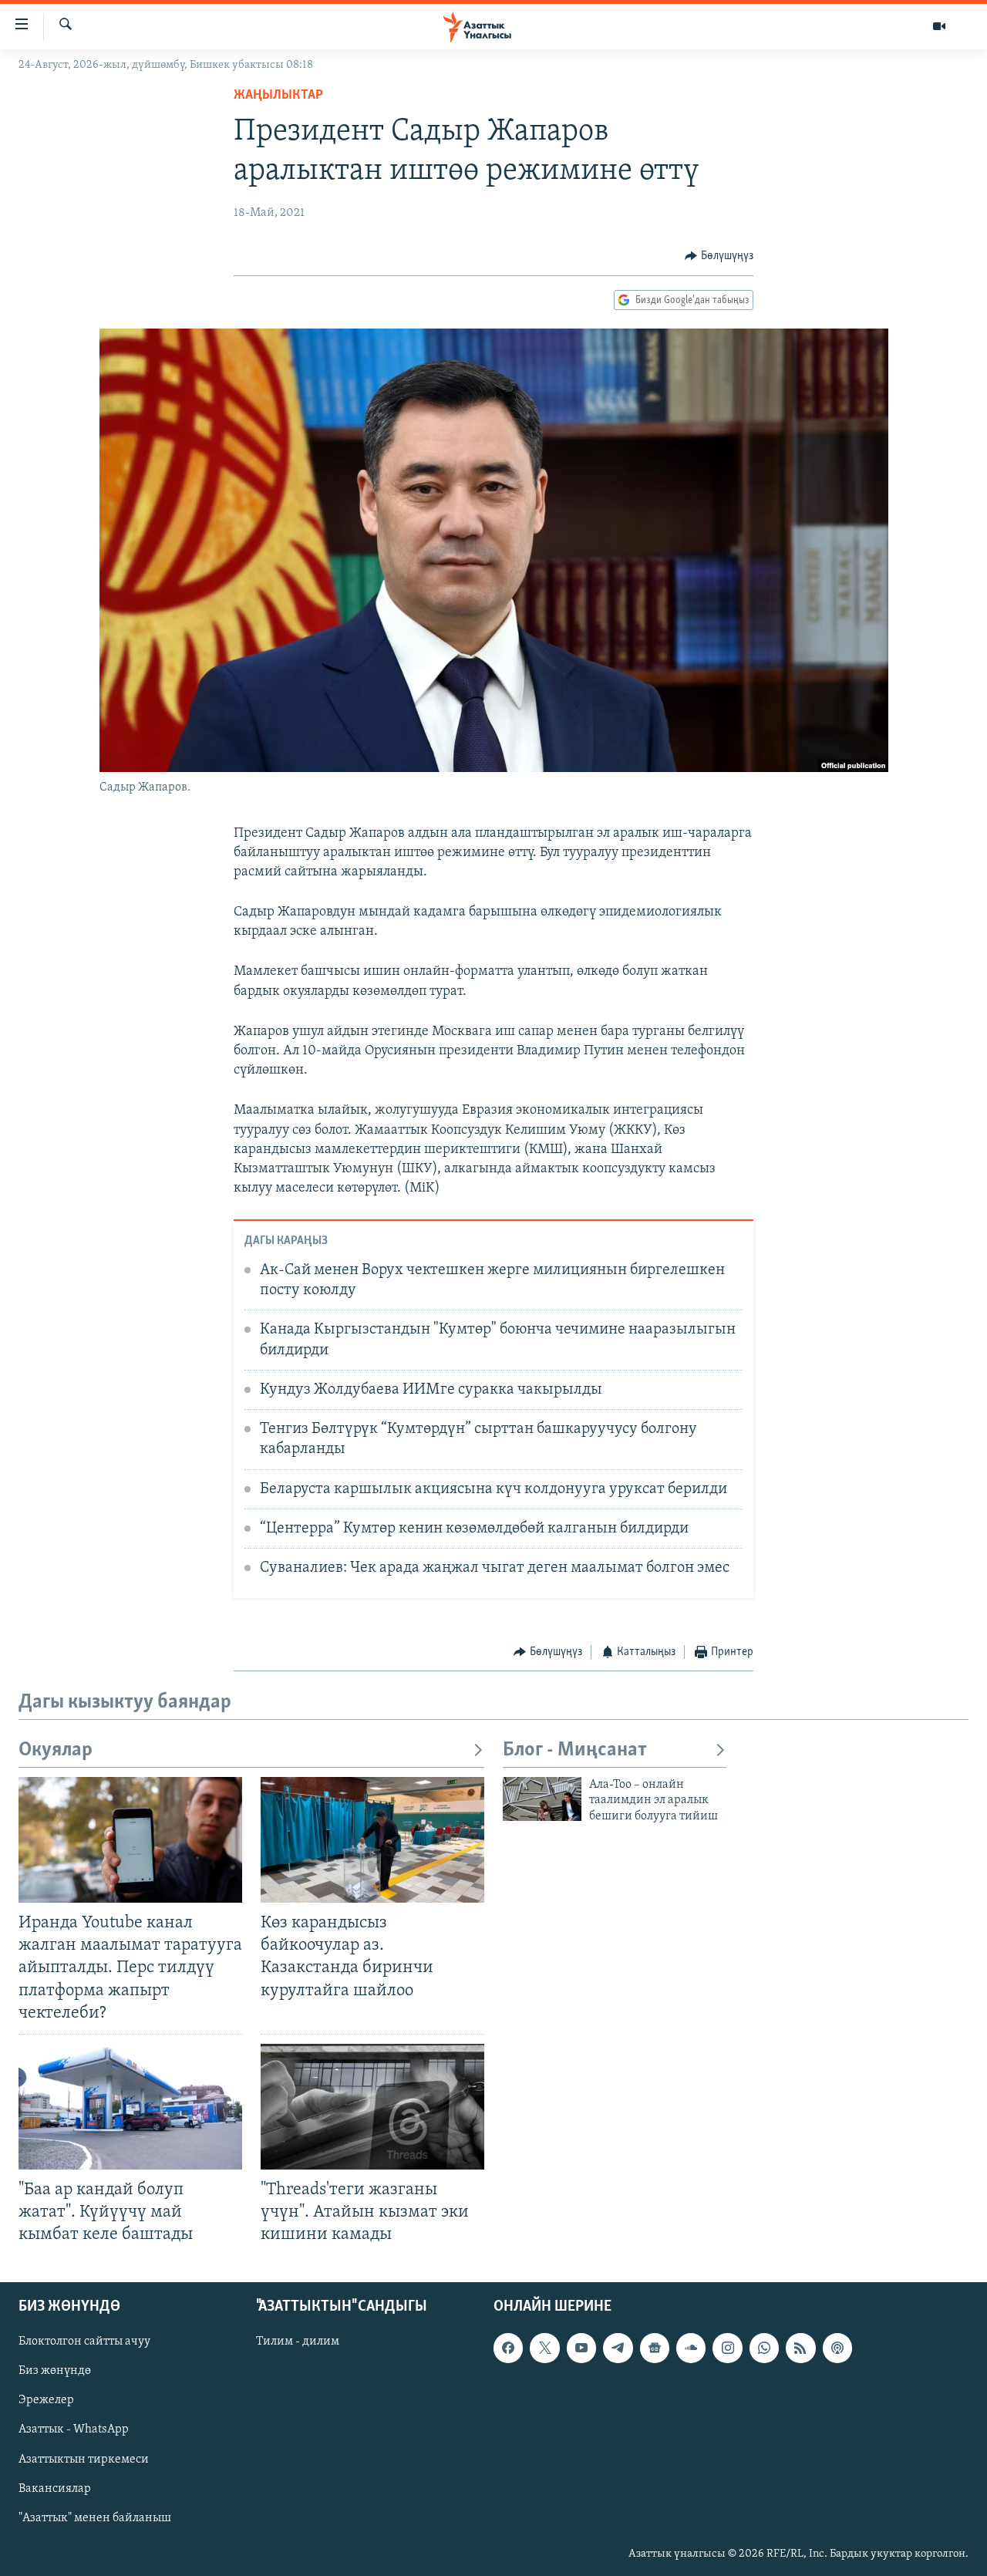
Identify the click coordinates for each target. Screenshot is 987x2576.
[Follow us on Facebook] (508, 2348)
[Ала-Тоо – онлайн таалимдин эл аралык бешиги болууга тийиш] (542, 1799)
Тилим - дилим (298, 2342)
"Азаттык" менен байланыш (95, 2518)
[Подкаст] (837, 2348)
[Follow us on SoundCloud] (691, 2348)
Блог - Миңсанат (575, 1750)
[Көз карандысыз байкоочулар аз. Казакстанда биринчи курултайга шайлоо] (372, 1840)
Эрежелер (46, 2401)
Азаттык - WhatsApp (74, 2430)
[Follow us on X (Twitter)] (544, 2348)
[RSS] (800, 2348)
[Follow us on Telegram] (618, 2348)
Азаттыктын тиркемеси (84, 2460)
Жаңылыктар (278, 96)
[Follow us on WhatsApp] (764, 2348)
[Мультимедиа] (939, 26)
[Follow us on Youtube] (581, 2348)
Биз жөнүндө (55, 2372)
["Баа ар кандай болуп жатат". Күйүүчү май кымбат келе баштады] (130, 2107)
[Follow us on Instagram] (727, 2348)
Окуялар (56, 1750)
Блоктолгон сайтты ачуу (84, 2342)
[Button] (719, 256)
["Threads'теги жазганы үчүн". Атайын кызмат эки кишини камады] (372, 2107)
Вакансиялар (55, 2489)
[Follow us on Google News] (655, 2348)
